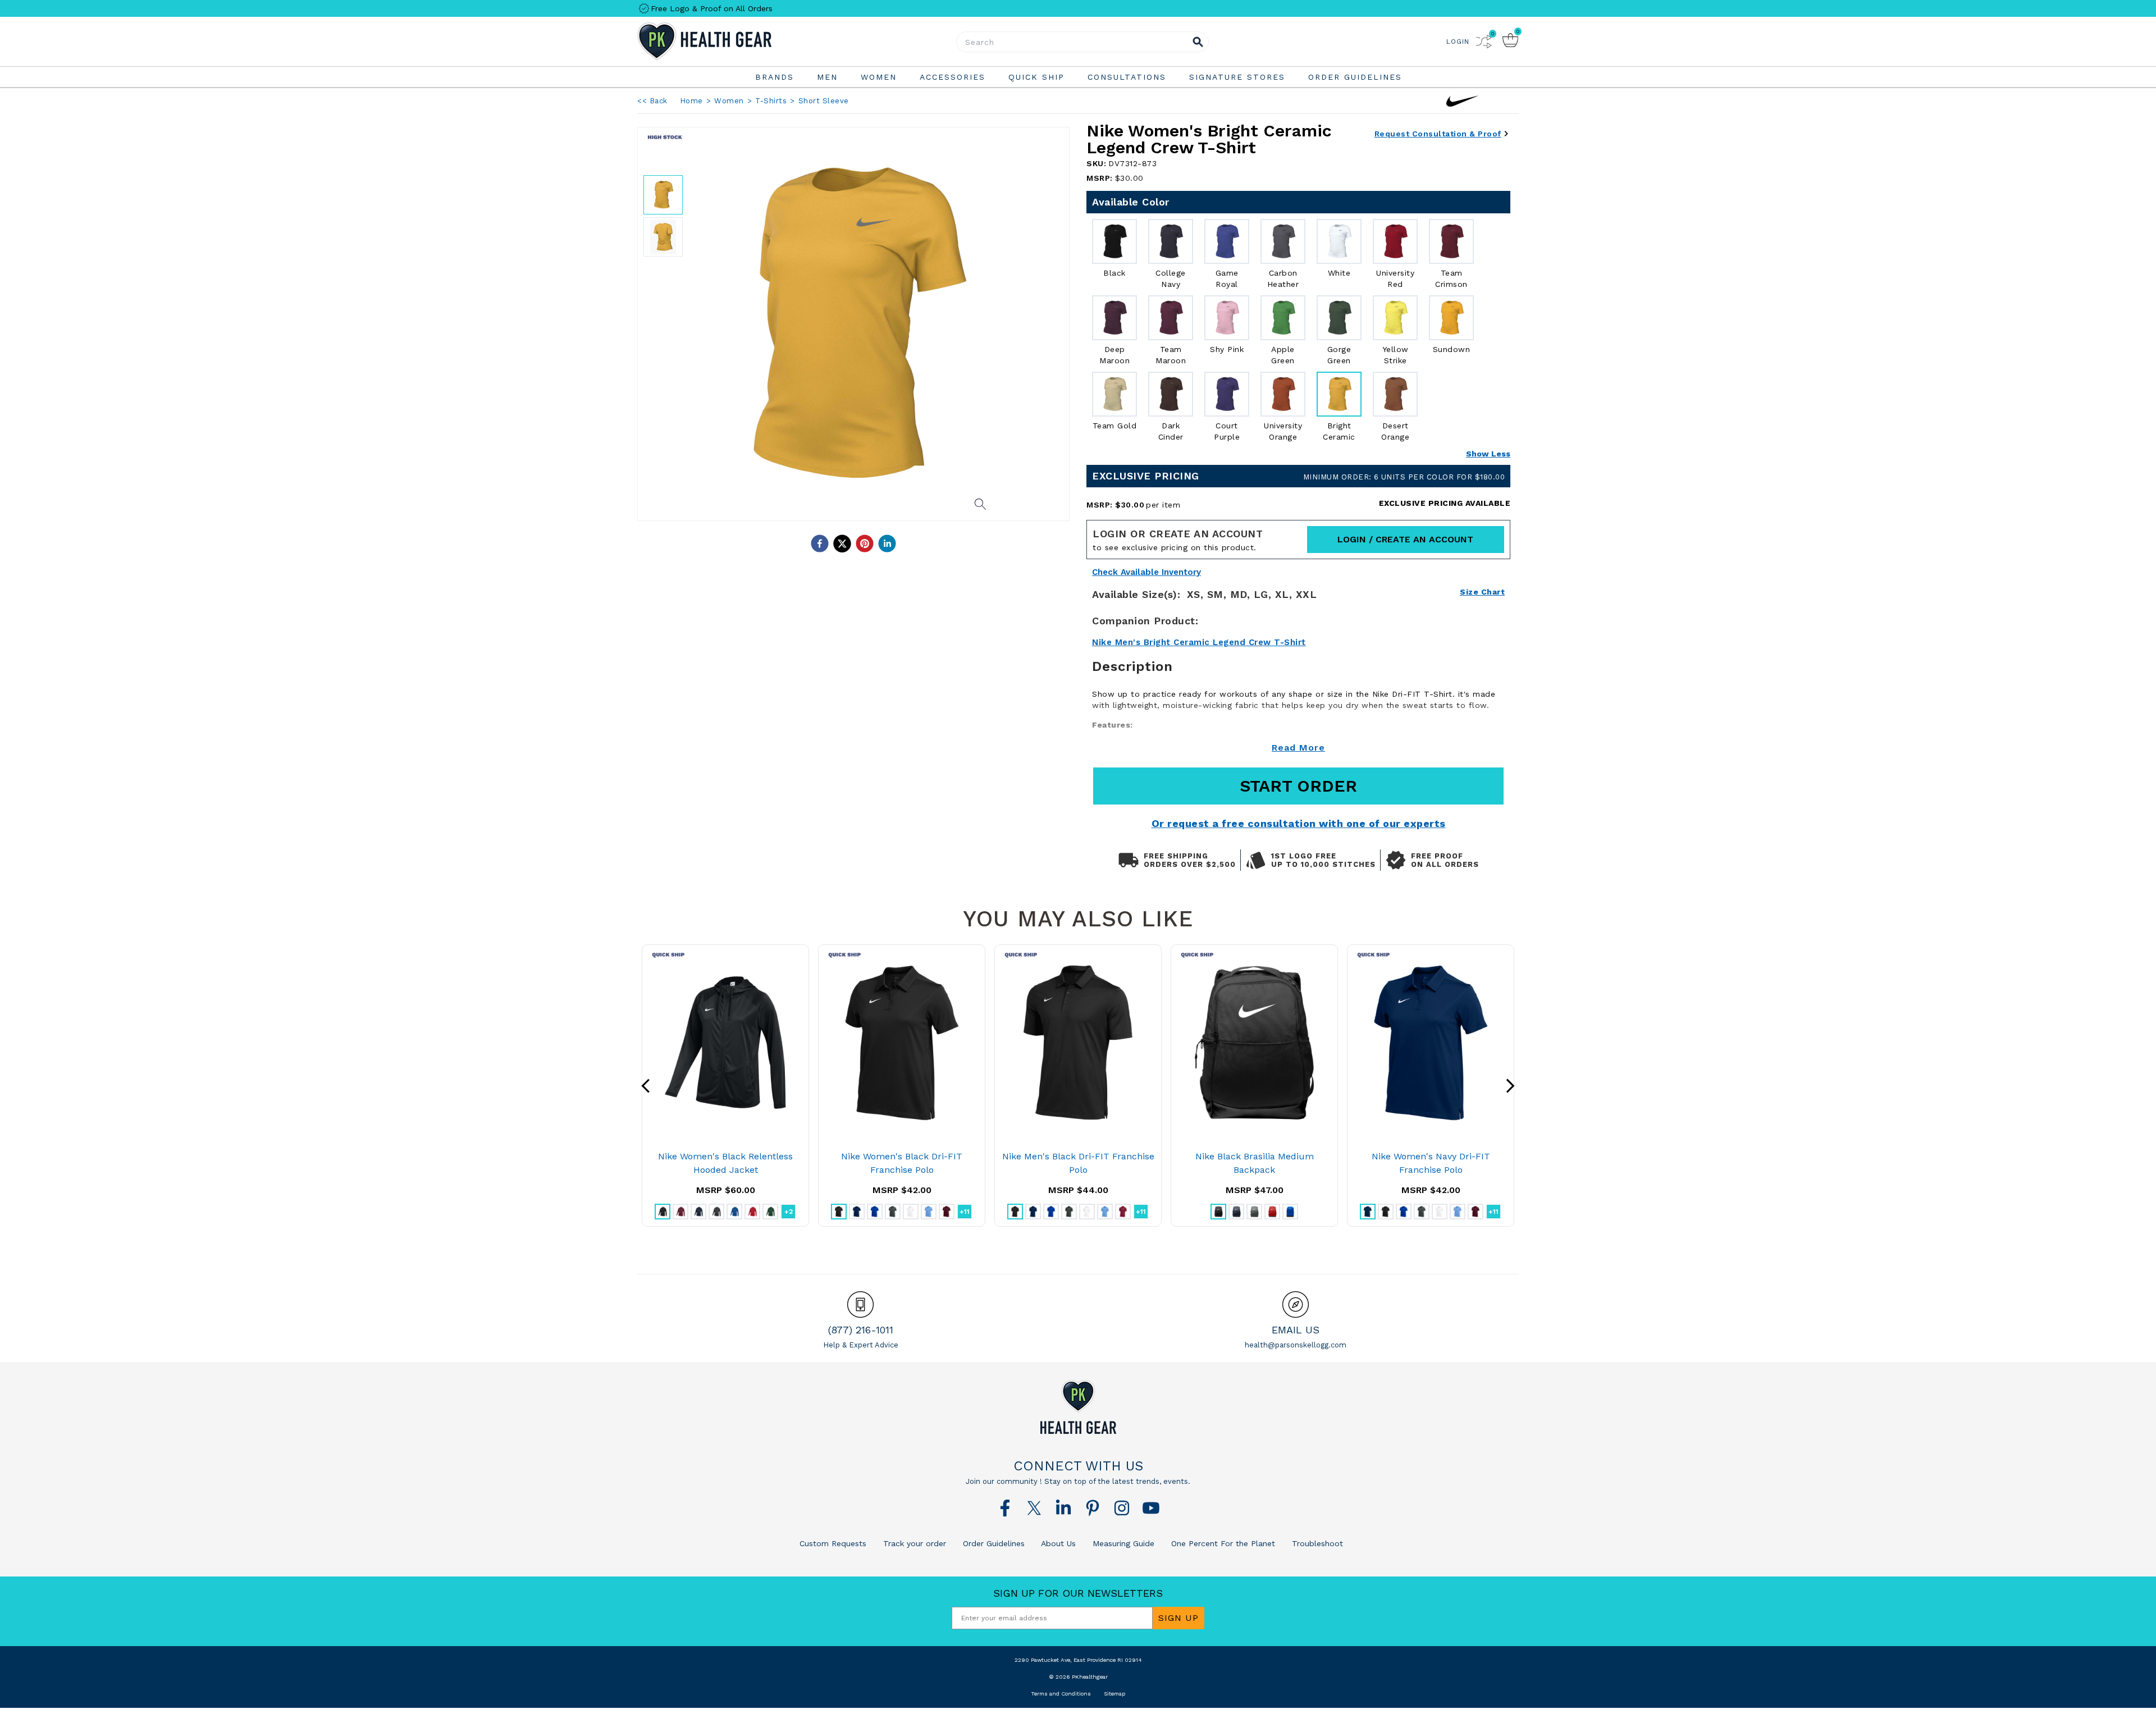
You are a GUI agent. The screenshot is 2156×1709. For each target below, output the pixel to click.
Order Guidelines (992, 1543)
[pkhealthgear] (1078, 1407)
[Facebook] (1005, 1508)
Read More (1298, 748)
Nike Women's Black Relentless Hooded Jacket (725, 1163)
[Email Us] (1296, 1304)
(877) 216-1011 (861, 1330)
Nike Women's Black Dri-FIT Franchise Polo (902, 1163)
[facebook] (820, 543)
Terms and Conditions (1061, 1694)
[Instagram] (1122, 1508)
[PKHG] (736, 42)
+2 (789, 1212)
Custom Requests (833, 1543)
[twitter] (842, 543)
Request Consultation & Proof (1438, 134)
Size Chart (1482, 592)
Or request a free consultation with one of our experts (1299, 823)
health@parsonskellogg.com (1296, 1345)
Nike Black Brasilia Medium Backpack (1255, 1163)
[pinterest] (865, 543)
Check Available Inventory (1146, 572)
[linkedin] (887, 543)
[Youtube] (1151, 1508)
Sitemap (1114, 1694)
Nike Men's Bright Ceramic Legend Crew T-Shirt (1199, 642)
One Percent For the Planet (1222, 1543)
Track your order (913, 1543)
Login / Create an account (1405, 539)
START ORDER (1298, 786)
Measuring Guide (1122, 1543)
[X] (1034, 1508)
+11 (965, 1212)
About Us (1057, 1543)
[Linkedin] (1063, 1508)
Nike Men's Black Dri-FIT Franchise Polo (1078, 1163)
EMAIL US (1296, 1330)
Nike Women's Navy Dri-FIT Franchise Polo (1431, 1163)
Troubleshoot (1316, 1543)
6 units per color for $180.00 (1404, 477)
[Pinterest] (1093, 1508)
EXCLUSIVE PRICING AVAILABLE (1445, 503)
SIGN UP (1179, 1618)
